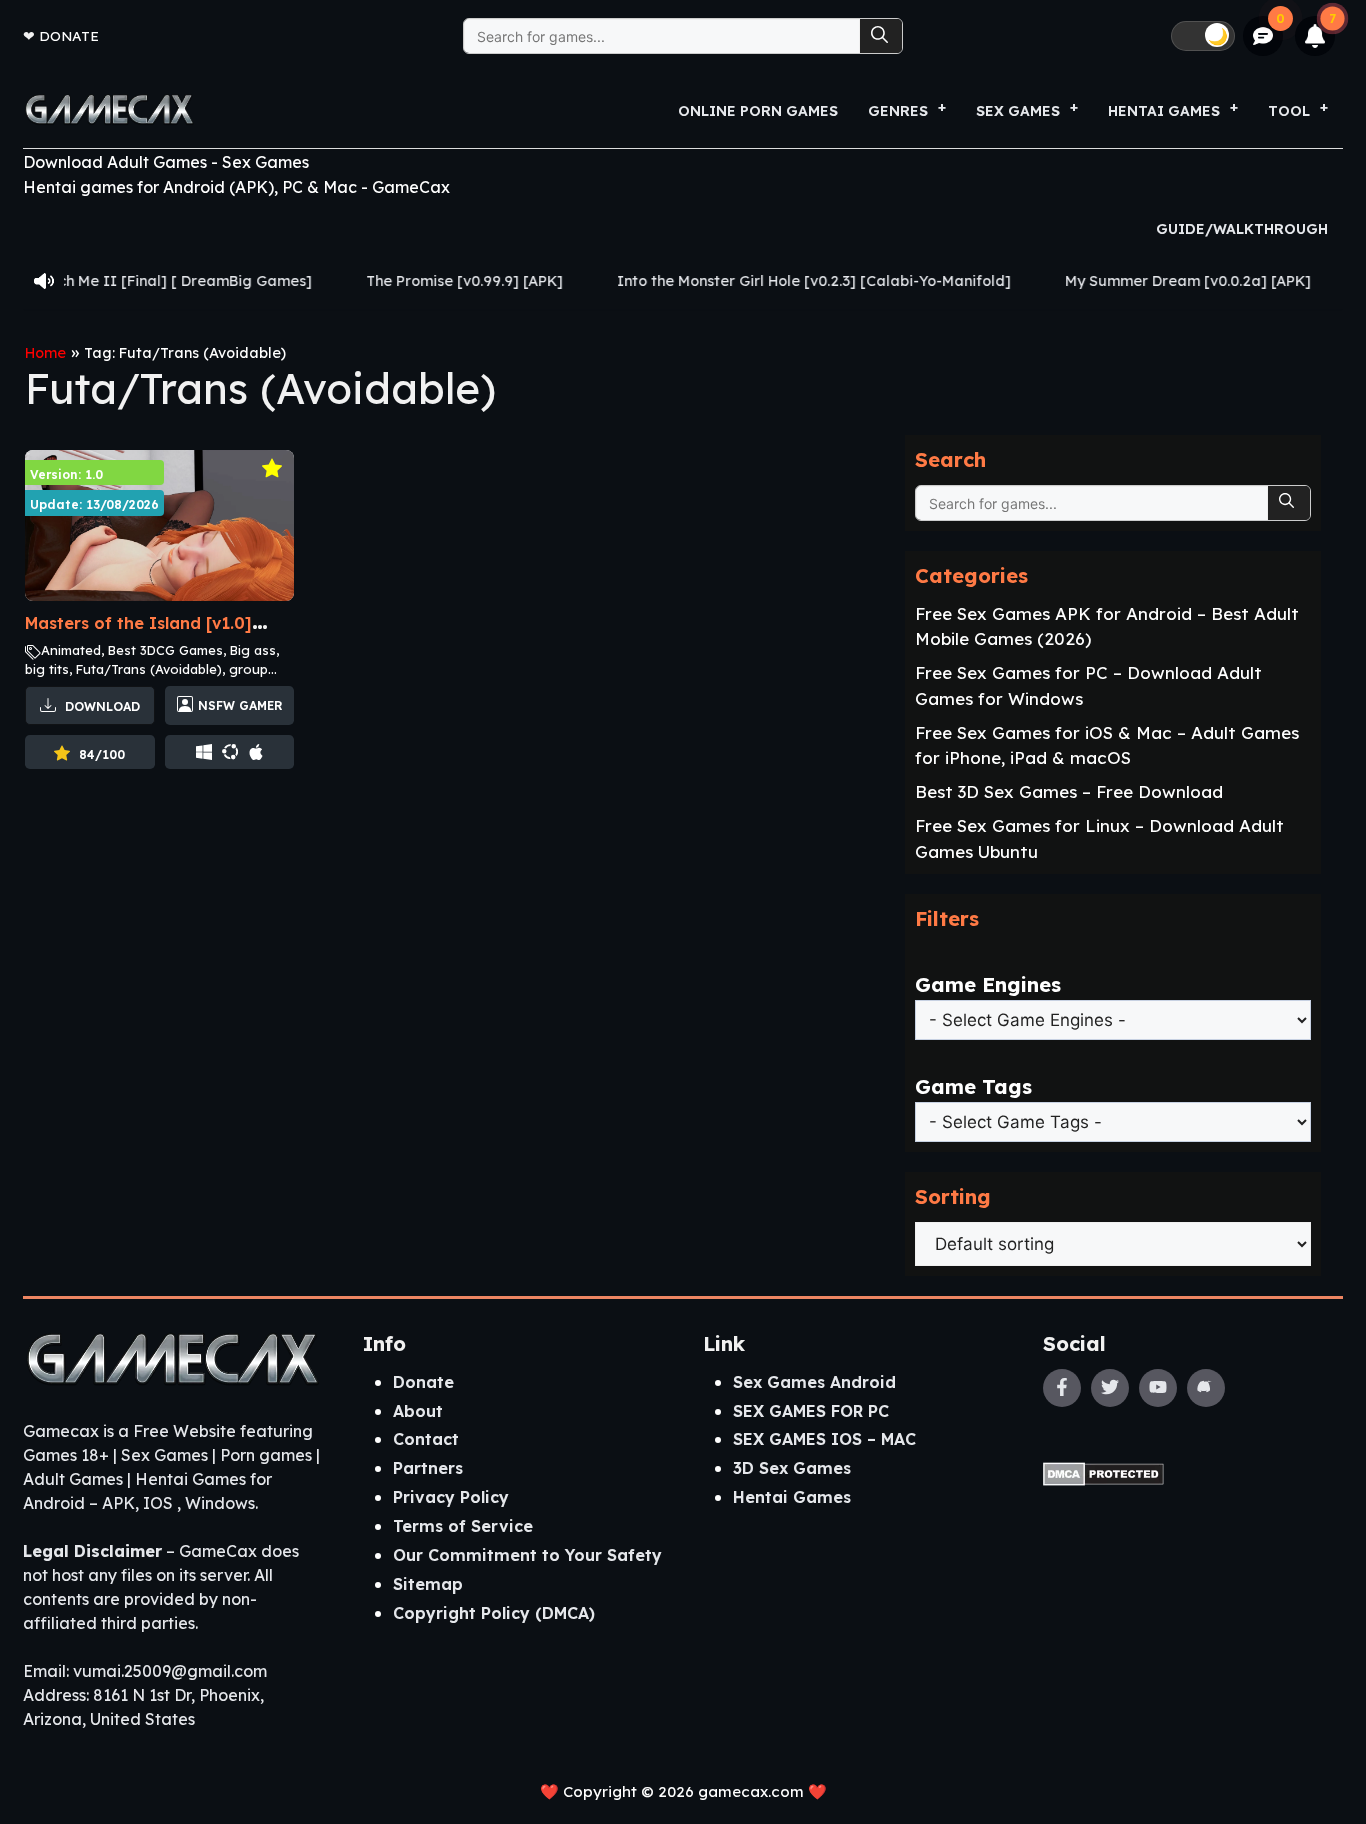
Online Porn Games (758, 111)
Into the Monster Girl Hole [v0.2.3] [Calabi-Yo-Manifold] (763, 281)
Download (100, 706)
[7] (1315, 36)
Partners (428, 1468)
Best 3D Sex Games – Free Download (1069, 791)
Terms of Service (463, 1526)
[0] (1263, 36)
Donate (69, 35)
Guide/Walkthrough (1242, 229)
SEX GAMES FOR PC (811, 1411)
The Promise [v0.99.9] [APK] (413, 281)
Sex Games (1018, 111)
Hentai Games (792, 1497)
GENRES (898, 111)
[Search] (881, 36)
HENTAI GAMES (1164, 111)
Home (45, 353)
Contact (426, 1439)
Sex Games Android (814, 1382)
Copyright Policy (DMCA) (494, 1613)
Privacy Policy (451, 1497)
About (418, 1411)
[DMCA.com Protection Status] (1103, 1473)
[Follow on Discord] (1206, 1388)
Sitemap (428, 1584)
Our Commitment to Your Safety (527, 1555)
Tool (1289, 111)
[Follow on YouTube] (1158, 1388)
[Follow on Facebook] (1062, 1388)
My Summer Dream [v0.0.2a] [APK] (1137, 281)
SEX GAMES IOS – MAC (824, 1439)
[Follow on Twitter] (1110, 1388)
